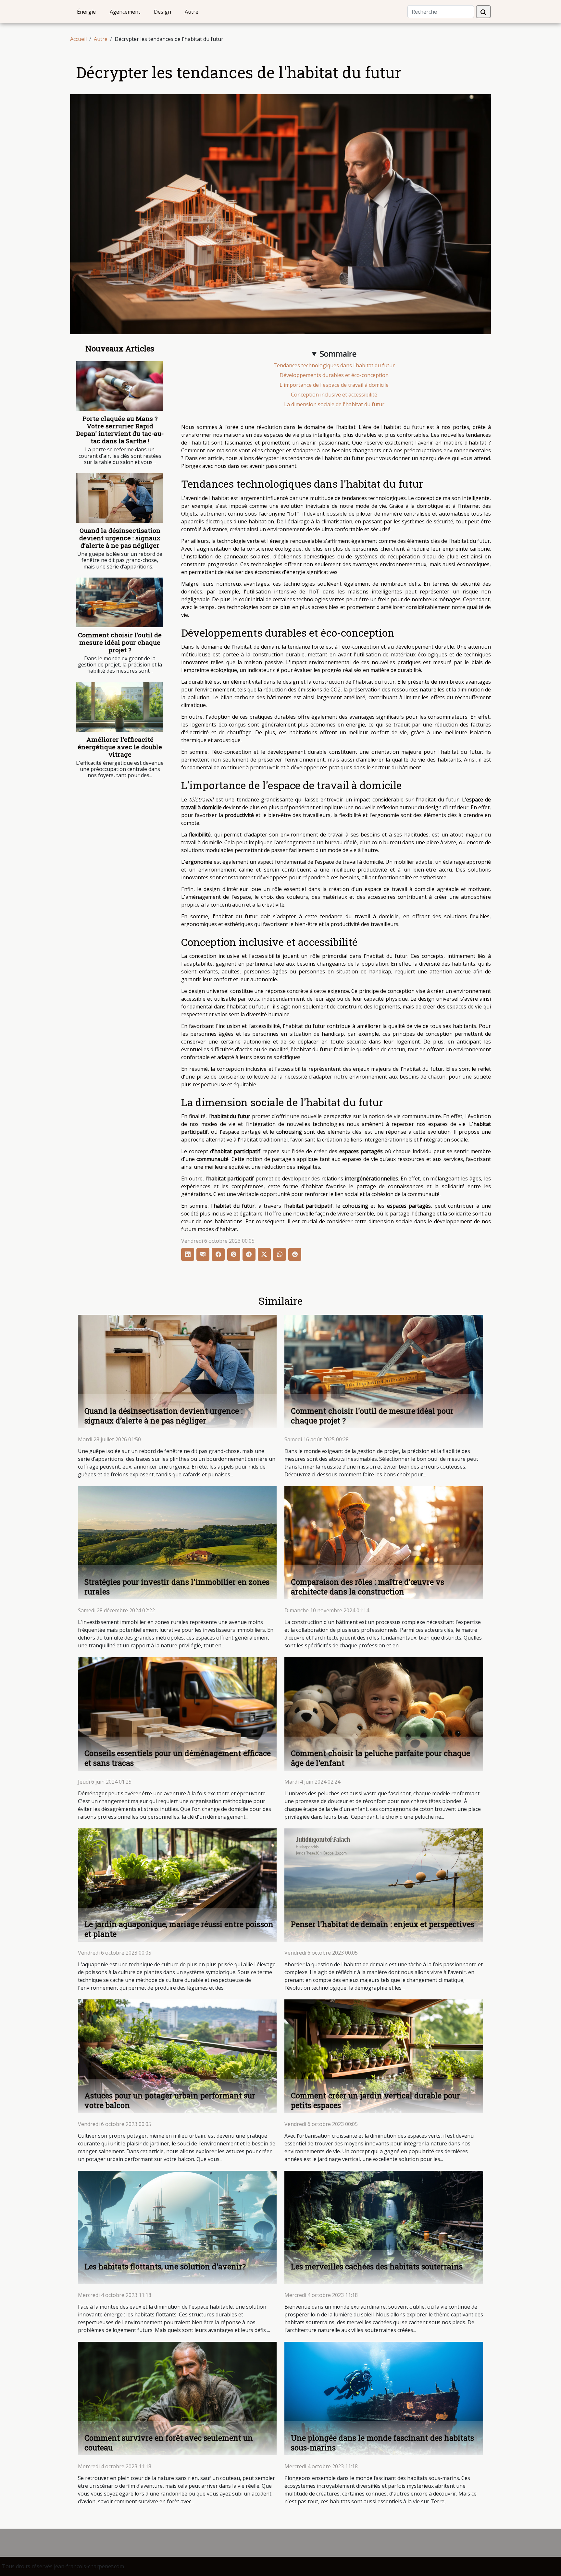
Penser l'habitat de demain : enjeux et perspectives (383, 1924)
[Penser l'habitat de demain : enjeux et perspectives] (384, 1885)
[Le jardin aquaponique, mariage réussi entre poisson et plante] (177, 1885)
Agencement (125, 12)
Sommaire (338, 354)
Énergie (86, 12)
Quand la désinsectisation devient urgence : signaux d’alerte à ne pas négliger (120, 538)
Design (162, 12)
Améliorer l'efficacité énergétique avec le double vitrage (120, 747)
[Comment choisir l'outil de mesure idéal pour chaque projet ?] (119, 602)
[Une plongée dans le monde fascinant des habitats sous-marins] (384, 2398)
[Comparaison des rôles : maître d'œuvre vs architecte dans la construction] (384, 1542)
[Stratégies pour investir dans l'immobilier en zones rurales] (177, 1542)
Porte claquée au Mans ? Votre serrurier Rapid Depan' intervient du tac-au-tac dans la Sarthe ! (120, 430)
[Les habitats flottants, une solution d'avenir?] (177, 2227)
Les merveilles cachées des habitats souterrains (377, 2266)
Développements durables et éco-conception (334, 375)
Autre (192, 12)
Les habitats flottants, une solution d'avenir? (165, 2266)
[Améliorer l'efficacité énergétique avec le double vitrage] (119, 707)
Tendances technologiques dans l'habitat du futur (334, 365)
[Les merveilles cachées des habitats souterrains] (384, 2227)
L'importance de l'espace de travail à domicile (334, 385)
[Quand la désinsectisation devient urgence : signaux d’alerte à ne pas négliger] (119, 498)
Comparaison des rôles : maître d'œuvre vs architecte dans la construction (368, 1587)
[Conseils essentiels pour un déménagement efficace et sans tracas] (177, 1713)
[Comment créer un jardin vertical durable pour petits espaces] (384, 2056)
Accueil (78, 39)
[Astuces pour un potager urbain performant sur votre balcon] (177, 2056)
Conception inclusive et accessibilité (334, 395)
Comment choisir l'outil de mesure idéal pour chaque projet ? (120, 642)
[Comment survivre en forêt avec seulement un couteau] (177, 2398)
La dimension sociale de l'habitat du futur (334, 404)
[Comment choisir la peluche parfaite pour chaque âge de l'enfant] (384, 1713)
